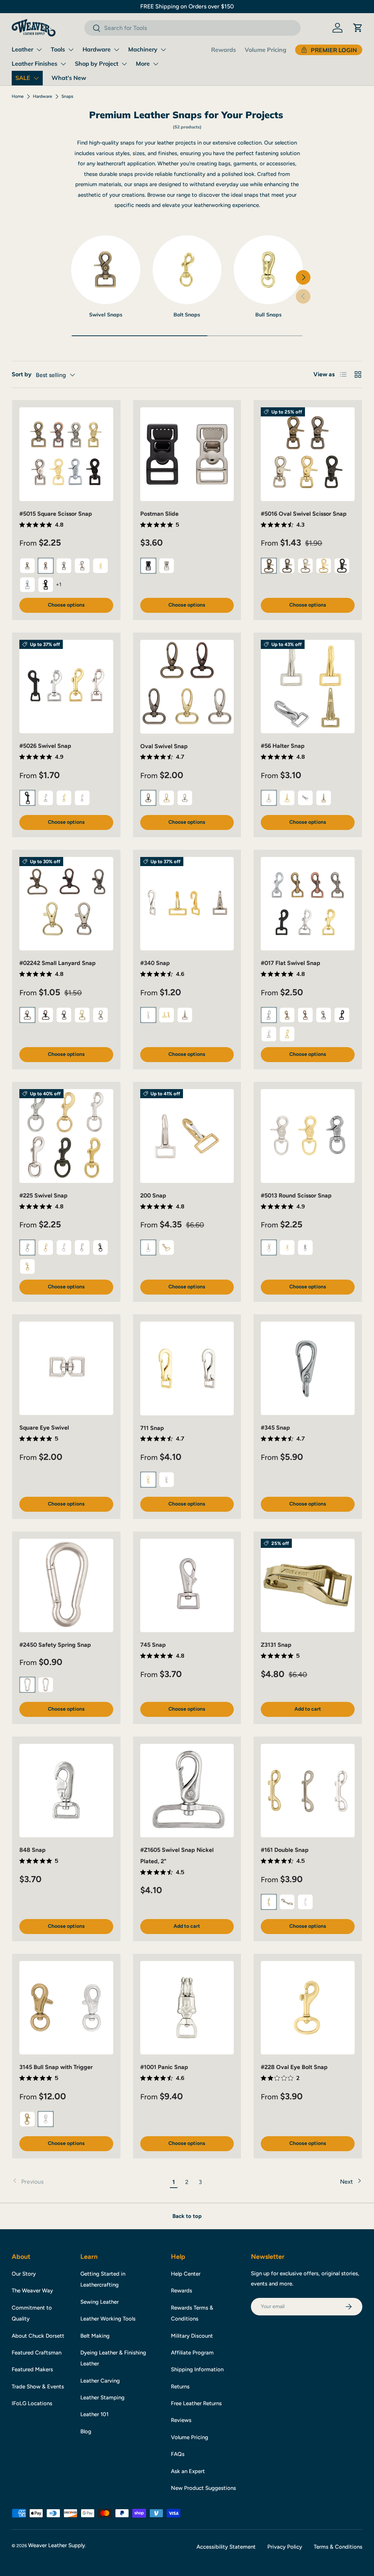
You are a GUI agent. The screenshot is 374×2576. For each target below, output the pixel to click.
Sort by (22, 374)
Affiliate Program (192, 2353)
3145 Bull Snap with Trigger (56, 2067)
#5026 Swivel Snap (45, 746)
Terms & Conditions (338, 2547)
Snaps (67, 96)
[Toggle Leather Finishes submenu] (63, 64)
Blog (86, 2431)
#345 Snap (275, 1428)
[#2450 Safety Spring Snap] (66, 1586)
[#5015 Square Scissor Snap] (66, 454)
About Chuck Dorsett (38, 2336)
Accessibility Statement (226, 2547)
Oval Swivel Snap (164, 746)
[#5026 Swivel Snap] (66, 687)
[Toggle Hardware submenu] (117, 50)
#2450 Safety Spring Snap (55, 1645)
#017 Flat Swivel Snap (291, 963)
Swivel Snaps (106, 315)
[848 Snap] (66, 1791)
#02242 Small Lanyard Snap (58, 963)
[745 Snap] (187, 1586)
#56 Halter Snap (283, 746)
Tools (58, 49)
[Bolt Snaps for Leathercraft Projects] (187, 270)
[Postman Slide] (187, 454)
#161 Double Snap (285, 1850)
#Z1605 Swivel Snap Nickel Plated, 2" (177, 1855)
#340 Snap (155, 963)
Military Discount (192, 2336)
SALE (23, 78)
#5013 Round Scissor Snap (296, 1195)
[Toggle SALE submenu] (36, 78)
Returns (180, 2387)
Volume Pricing (266, 50)
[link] (89, 2182)
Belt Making (95, 2336)
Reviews (181, 2420)
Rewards (224, 50)
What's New (69, 78)
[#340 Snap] (187, 904)
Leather (22, 49)
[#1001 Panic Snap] (187, 2008)
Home (18, 96)
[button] (358, 28)
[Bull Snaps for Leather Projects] (268, 270)
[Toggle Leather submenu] (39, 50)
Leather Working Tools (108, 2319)
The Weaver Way (32, 2291)
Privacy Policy (285, 2547)
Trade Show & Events (38, 2387)
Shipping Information (197, 2369)
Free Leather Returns (196, 2403)
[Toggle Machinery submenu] (163, 50)
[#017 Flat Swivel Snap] (308, 904)
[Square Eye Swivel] (66, 1368)
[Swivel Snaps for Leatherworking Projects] (106, 270)
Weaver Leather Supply (57, 2545)
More (143, 64)
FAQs (178, 2454)
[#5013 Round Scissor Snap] (308, 1136)
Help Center (186, 2274)
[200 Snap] (187, 1136)
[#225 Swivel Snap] (66, 1136)
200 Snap (153, 1195)
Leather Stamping (102, 2398)
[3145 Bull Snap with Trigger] (66, 2008)
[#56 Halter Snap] (308, 687)
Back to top (187, 2216)
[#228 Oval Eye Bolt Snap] (308, 2008)
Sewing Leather (100, 2302)
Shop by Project (97, 64)
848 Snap (33, 1850)
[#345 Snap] (308, 1368)
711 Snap (152, 1428)
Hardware (97, 49)
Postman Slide (159, 514)
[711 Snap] (187, 1368)
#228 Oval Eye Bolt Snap (294, 2067)
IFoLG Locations (32, 2403)
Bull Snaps (268, 315)
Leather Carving (100, 2381)
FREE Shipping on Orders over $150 (187, 6)
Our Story (24, 2274)
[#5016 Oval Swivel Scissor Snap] (308, 454)
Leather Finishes (35, 64)
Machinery (143, 49)
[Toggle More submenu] (156, 64)
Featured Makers (32, 2369)
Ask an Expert (188, 2471)
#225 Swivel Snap (43, 1195)
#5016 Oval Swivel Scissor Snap (304, 514)
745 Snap (153, 1645)
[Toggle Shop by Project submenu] (124, 64)
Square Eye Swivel (44, 1428)
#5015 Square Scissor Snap (56, 514)
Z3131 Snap (276, 1645)
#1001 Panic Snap (164, 2067)
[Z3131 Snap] (308, 1586)
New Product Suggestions (203, 2488)
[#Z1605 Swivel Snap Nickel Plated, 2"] (187, 1791)
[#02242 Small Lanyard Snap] (66, 904)
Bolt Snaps (187, 315)
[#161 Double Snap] (308, 1791)
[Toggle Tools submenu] (71, 50)
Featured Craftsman (37, 2353)
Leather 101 (94, 2414)
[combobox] (192, 28)
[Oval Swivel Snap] (187, 687)
